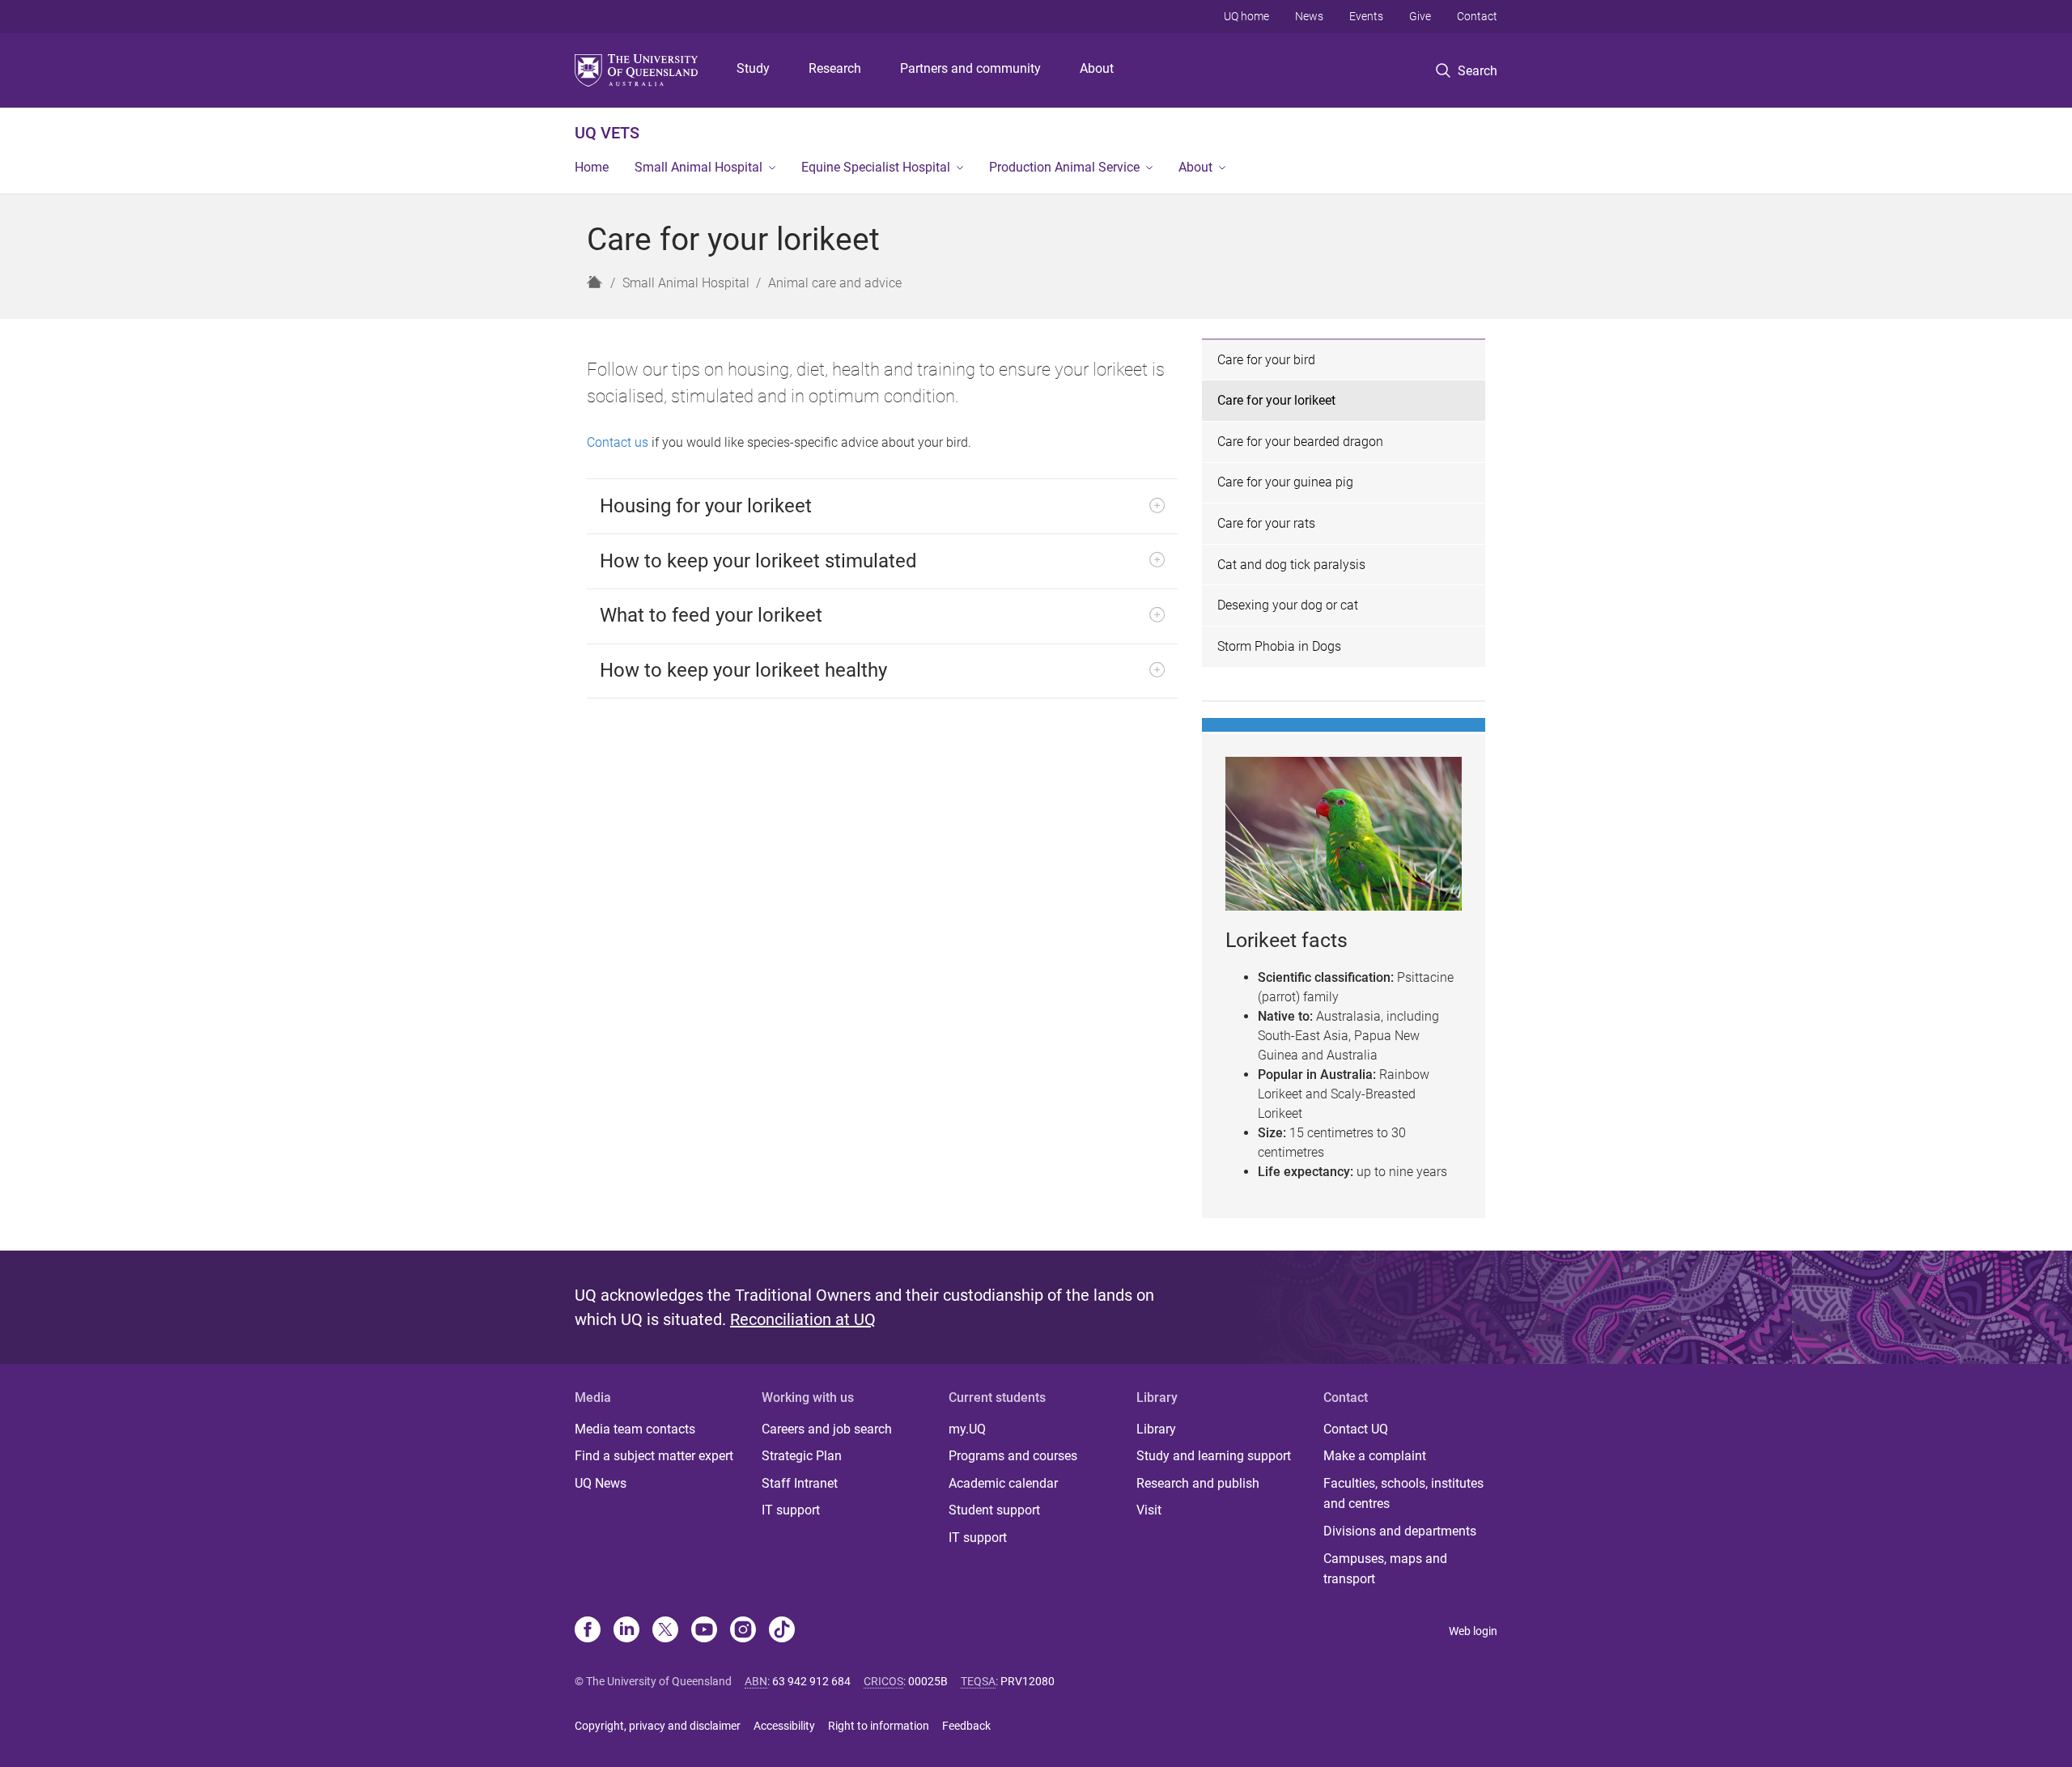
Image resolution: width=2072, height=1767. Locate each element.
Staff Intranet (800, 1483)
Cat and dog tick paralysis (1291, 565)
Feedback (966, 1726)
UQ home (1246, 16)
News (1309, 16)
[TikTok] (782, 1631)
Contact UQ (1356, 1429)
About (1097, 68)
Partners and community (970, 68)
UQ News (601, 1483)
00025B (928, 1681)
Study (753, 68)
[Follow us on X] (665, 1631)
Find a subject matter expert (654, 1456)
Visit (1149, 1510)
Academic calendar (1003, 1483)
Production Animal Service (1064, 167)
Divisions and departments (1400, 1531)
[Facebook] (588, 1631)
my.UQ (967, 1429)
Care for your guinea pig (1285, 482)
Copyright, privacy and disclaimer (658, 1726)
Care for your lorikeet (1276, 400)
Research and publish (1198, 1483)
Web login (1473, 1631)
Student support (994, 1510)
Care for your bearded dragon (1300, 442)
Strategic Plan (802, 1456)
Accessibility (784, 1726)
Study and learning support (1214, 1456)
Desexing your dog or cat (1288, 605)
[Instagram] (743, 1631)
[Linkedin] (626, 1631)
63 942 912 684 (811, 1681)
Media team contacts (635, 1429)
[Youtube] (704, 1631)
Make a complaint (1375, 1456)
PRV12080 (1028, 1681)
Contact (1477, 16)
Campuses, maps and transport (1385, 1569)
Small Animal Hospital (698, 167)
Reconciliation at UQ (803, 1319)
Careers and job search (827, 1429)
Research (835, 68)
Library (1156, 1429)
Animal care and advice (835, 283)
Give (1420, 16)
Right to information (879, 1726)
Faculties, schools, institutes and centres (1403, 1494)
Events (1366, 16)
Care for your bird (1266, 360)
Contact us (618, 442)
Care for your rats (1266, 523)
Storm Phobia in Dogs (1279, 646)
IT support (791, 1510)
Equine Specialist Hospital (876, 167)
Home (592, 167)
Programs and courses (1013, 1456)
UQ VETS (607, 133)
